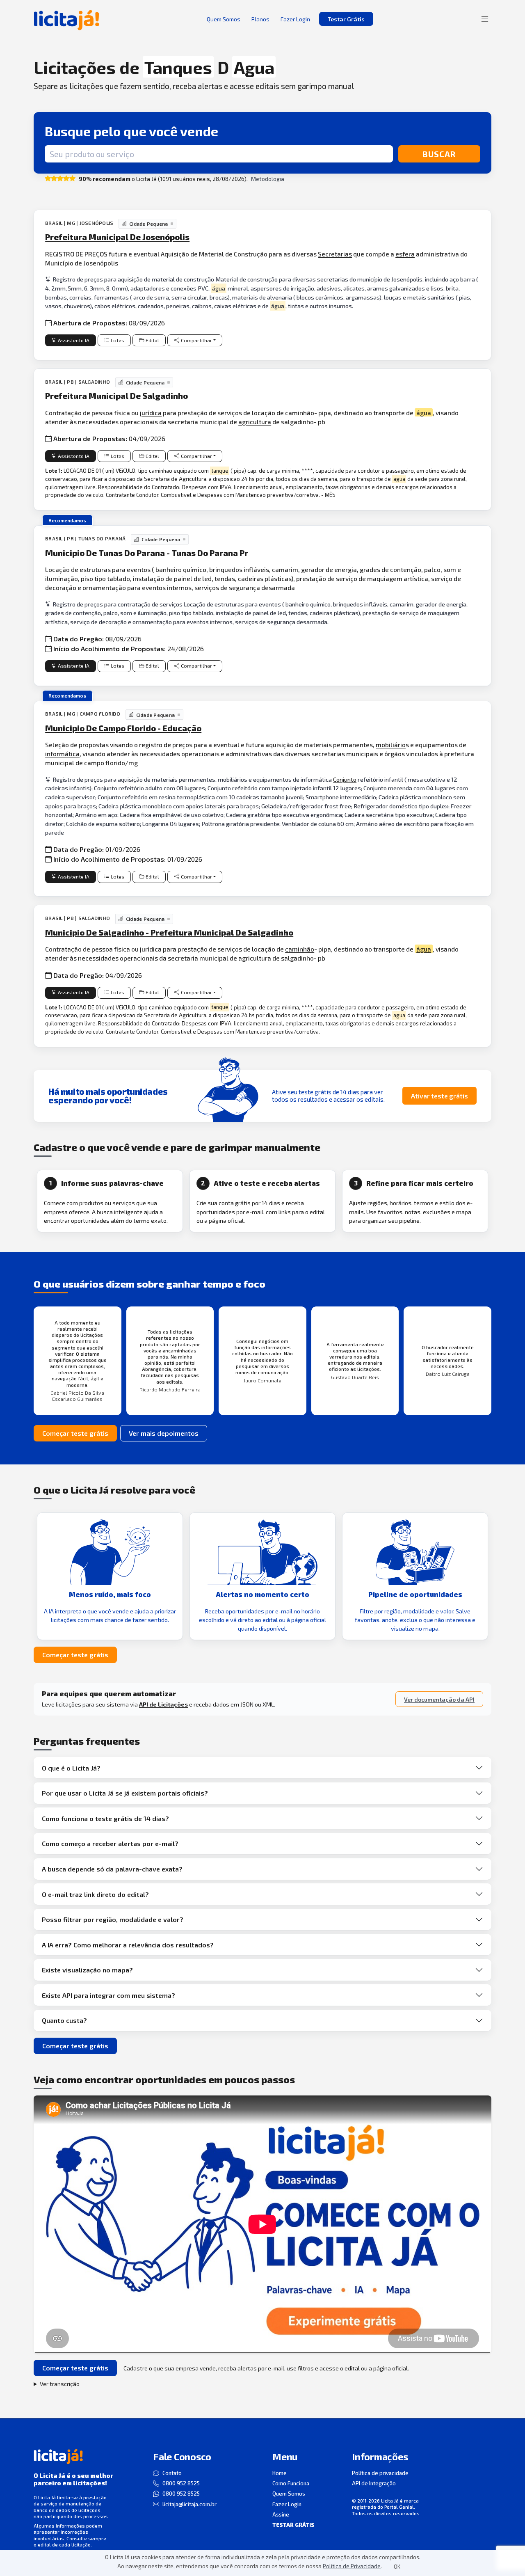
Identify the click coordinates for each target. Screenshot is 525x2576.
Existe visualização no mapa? (87, 1970)
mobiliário (391, 745)
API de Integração (374, 2483)
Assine (281, 2514)
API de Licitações (163, 1704)
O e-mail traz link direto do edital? (95, 1894)
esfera (405, 254)
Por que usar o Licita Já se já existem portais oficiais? (125, 1793)
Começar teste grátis (75, 1433)
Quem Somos (289, 2494)
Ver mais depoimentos (164, 1433)
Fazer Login (287, 2504)
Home (280, 2473)
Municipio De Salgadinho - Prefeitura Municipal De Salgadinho (169, 932)
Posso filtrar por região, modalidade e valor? (113, 1919)
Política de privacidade (380, 2473)
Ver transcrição (60, 2384)
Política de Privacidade (352, 2566)
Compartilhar (196, 340)
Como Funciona (291, 2483)
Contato (172, 2473)
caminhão (300, 949)
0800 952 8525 (181, 2483)
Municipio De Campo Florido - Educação (123, 728)
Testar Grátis (346, 19)
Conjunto (345, 779)
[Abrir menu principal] (485, 19)
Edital (152, 340)
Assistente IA (74, 340)
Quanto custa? (64, 2020)
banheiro (169, 569)
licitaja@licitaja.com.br (189, 2504)
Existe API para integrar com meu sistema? (108, 1995)
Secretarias (335, 254)
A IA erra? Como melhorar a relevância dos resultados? (128, 1945)
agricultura (255, 422)
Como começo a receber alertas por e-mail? (110, 1843)
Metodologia (268, 179)
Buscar (439, 154)
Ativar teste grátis (439, 1096)
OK (397, 2567)
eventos (139, 569)
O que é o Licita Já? (71, 1768)
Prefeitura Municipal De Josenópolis (117, 237)
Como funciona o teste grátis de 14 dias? (105, 1818)
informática (62, 754)
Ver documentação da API (439, 1699)
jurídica (151, 413)
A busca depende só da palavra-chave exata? (112, 1869)
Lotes (118, 340)
